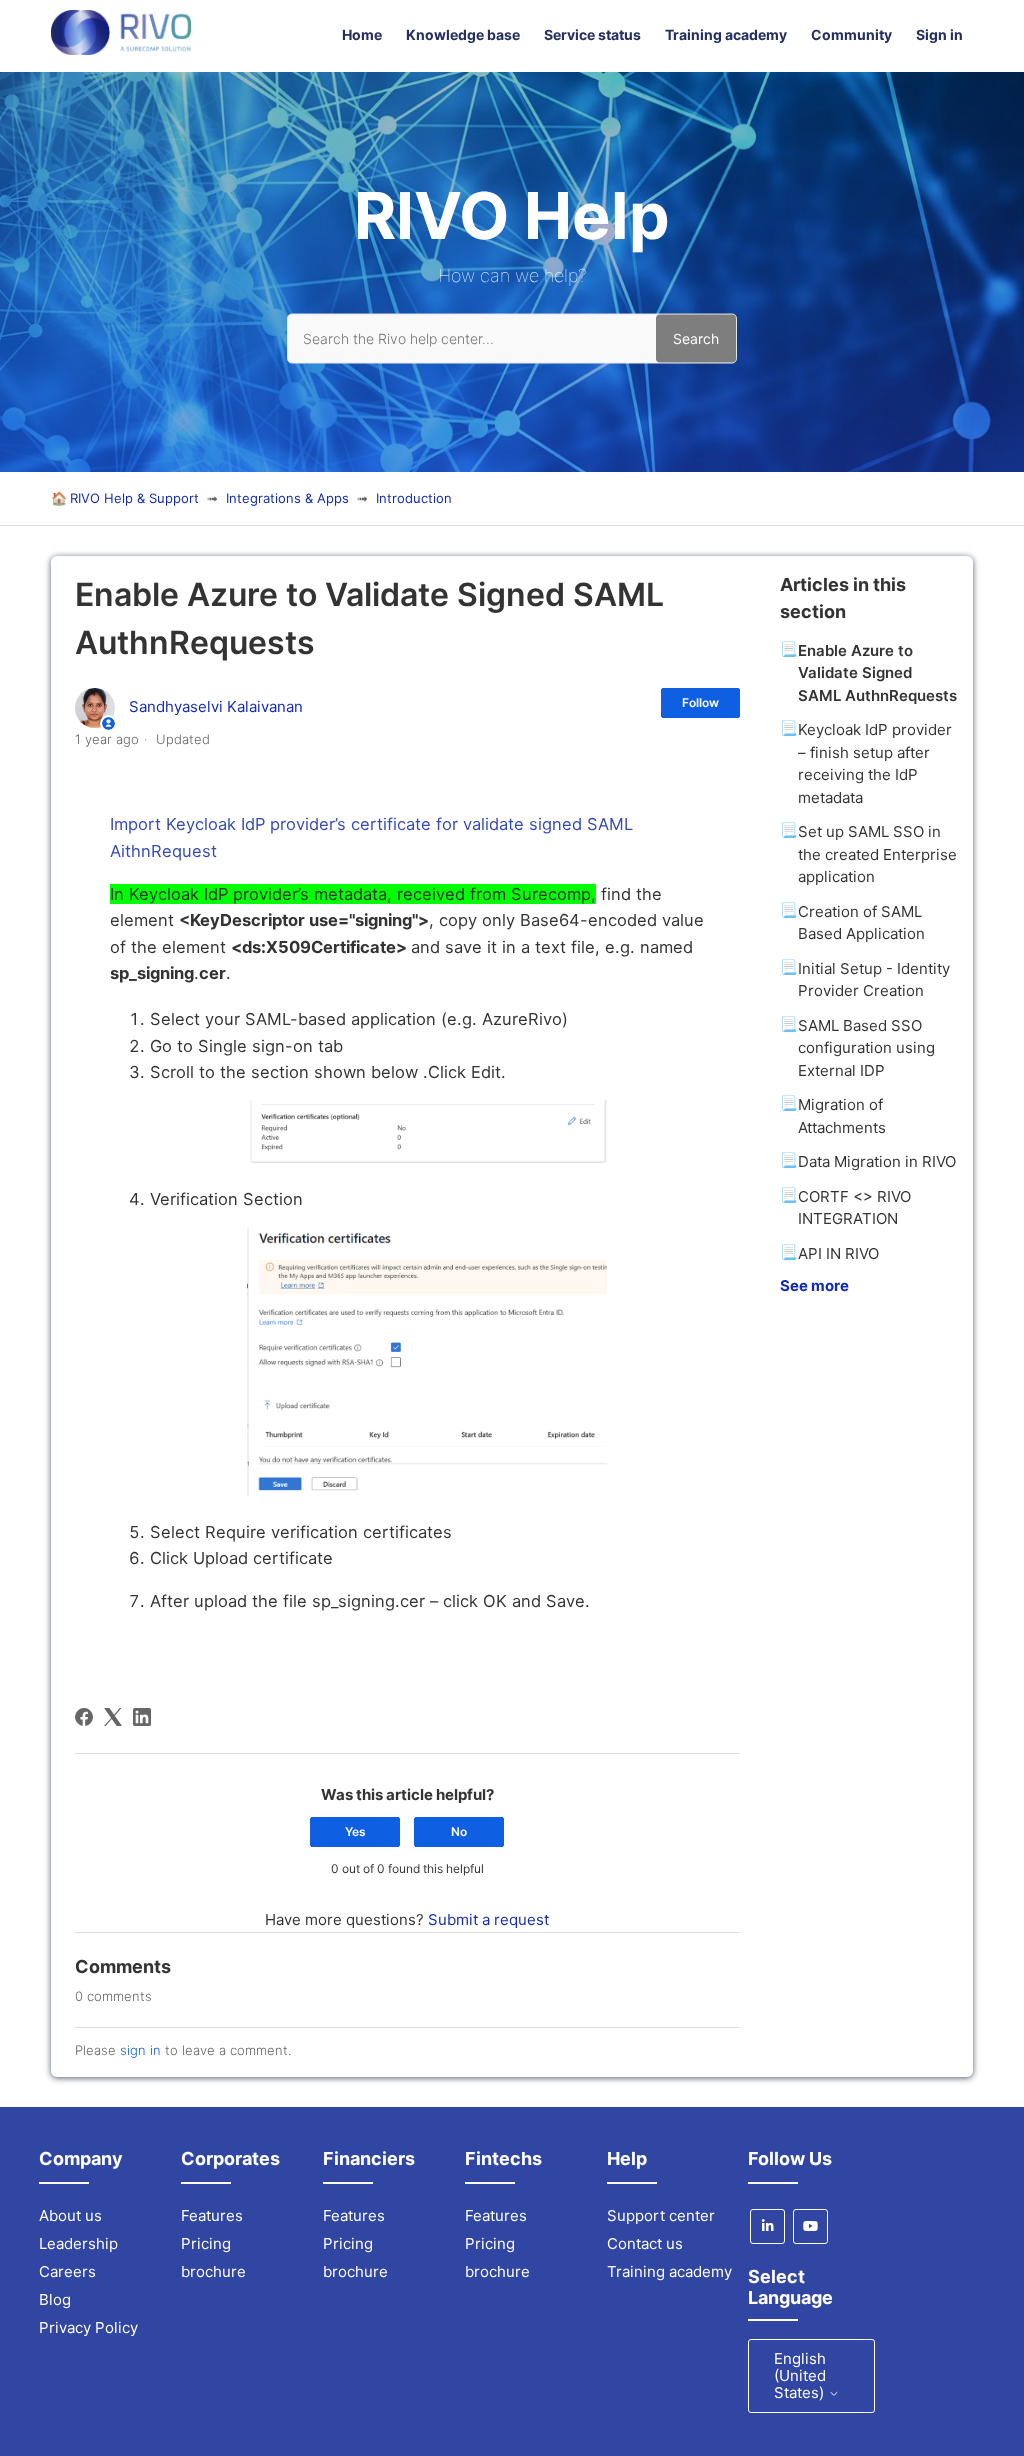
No (459, 1831)
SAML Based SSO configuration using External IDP (866, 1048)
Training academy (726, 34)
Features (212, 2215)
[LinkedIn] (142, 1717)
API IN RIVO (838, 1253)
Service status (592, 34)
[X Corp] (113, 1717)
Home (362, 34)
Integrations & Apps (287, 498)
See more (814, 1285)
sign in (140, 2050)
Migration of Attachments (842, 1116)
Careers (67, 2271)
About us (70, 2215)
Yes (355, 1831)
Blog (55, 2299)
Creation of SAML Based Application (861, 923)
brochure (213, 2271)
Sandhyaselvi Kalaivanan (216, 706)
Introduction (414, 498)
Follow (700, 702)
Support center (661, 2215)
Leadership (78, 2243)
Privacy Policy (88, 2327)
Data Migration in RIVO (877, 1161)
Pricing (206, 2243)
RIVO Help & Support (134, 498)
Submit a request (488, 1919)
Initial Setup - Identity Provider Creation (874, 980)
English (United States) (801, 2376)
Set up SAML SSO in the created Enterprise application (877, 854)
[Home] (120, 49)
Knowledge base (463, 34)
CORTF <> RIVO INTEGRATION (854, 1208)
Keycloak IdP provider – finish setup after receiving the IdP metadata (875, 763)
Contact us (645, 2243)
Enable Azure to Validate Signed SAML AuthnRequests (877, 673)
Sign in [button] (939, 34)
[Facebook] (84, 1717)
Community (851, 34)
